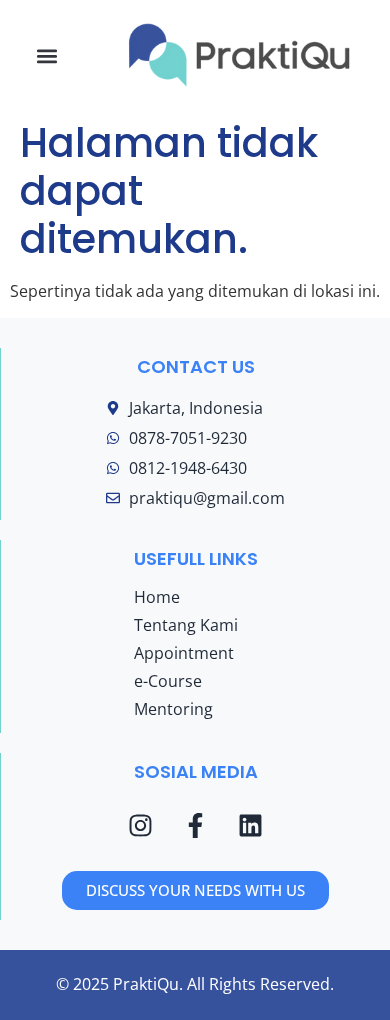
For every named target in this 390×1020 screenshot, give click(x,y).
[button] (47, 55)
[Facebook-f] (196, 826)
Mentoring (173, 709)
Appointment (184, 653)
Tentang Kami (186, 625)
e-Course (168, 681)
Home (157, 597)
